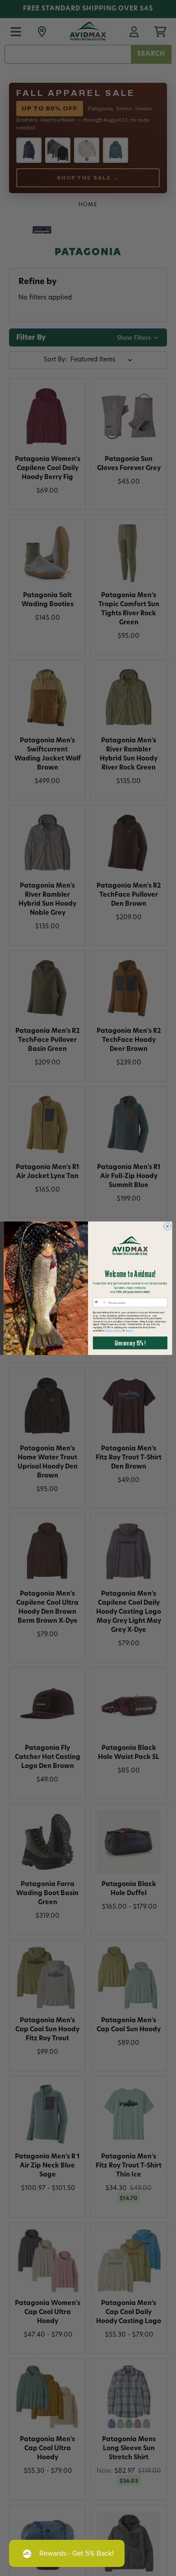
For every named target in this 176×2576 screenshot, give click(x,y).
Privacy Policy (114, 1330)
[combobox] (100, 1302)
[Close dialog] (168, 1226)
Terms (129, 1330)
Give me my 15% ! (130, 1343)
